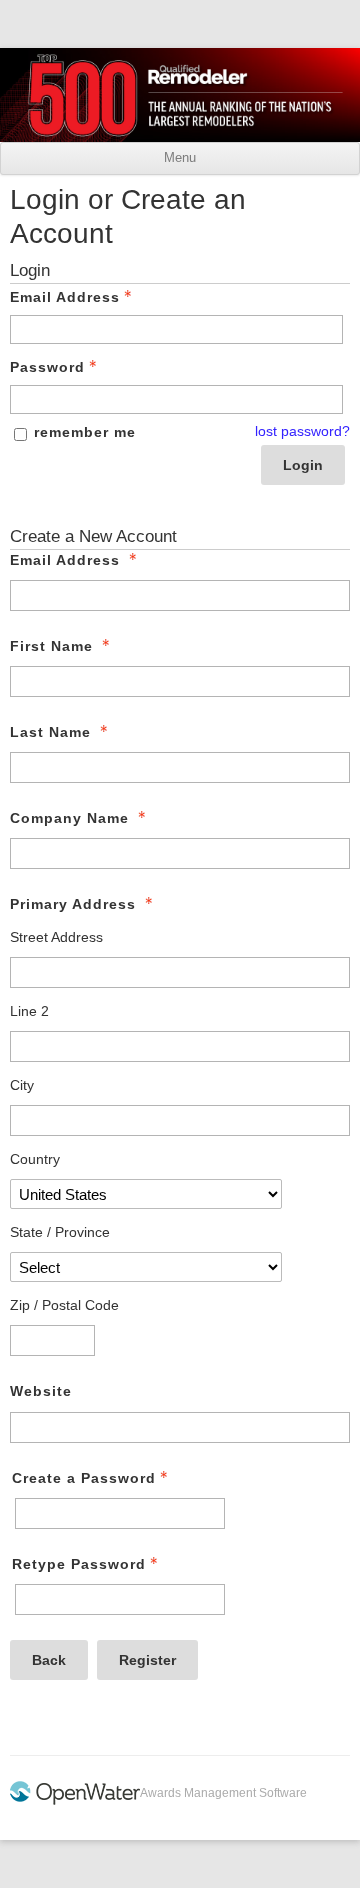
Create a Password (84, 1478)
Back (49, 1660)
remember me (85, 432)
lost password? (302, 431)
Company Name (69, 818)
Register (147, 1660)
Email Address (65, 297)
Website (41, 1391)
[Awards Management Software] (75, 1801)
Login (303, 465)
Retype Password (79, 1564)
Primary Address (73, 904)
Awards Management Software (223, 1793)
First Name (51, 646)
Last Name (50, 732)
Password (47, 367)
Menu (180, 158)
